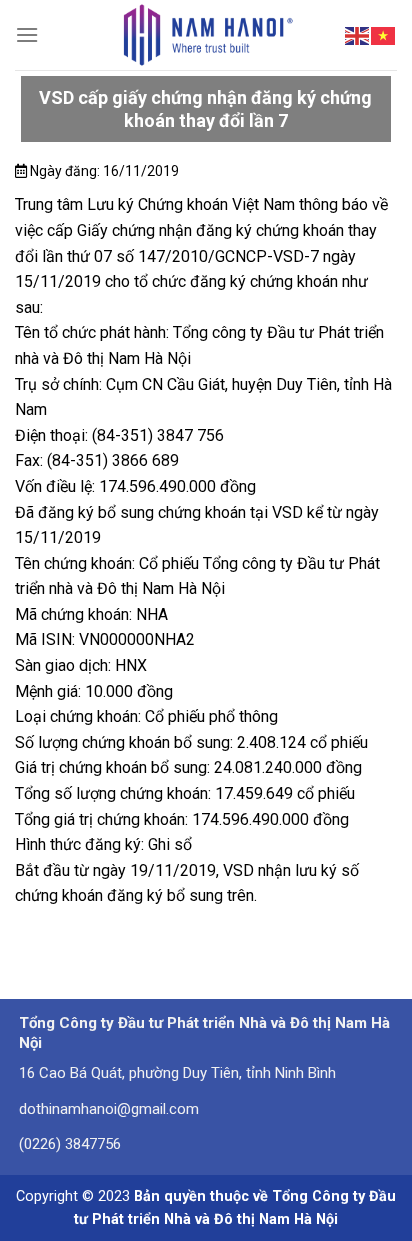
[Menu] (27, 34)
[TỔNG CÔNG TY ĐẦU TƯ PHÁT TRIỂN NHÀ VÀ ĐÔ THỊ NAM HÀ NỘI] (206, 35)
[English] (358, 34)
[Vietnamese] (384, 34)
